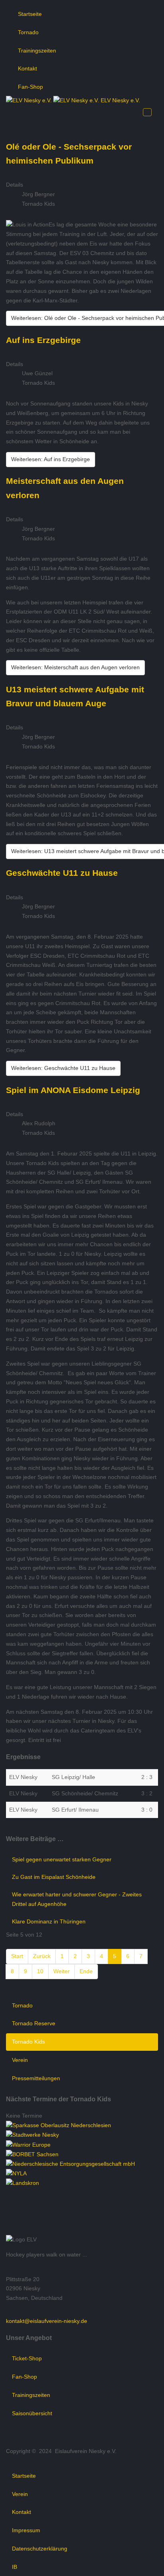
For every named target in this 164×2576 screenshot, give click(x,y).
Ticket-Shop (27, 2358)
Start (17, 1956)
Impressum (26, 2530)
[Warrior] (28, 2144)
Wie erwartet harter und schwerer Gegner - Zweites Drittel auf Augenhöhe (77, 1899)
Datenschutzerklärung (40, 2549)
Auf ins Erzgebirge (43, 340)
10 (40, 1971)
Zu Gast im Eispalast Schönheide (54, 1877)
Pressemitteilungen (36, 2078)
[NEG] (70, 2164)
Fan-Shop (30, 87)
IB (15, 2567)
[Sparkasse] (59, 2125)
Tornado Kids (28, 2042)
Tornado (28, 32)
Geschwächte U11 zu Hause (62, 873)
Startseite (30, 14)
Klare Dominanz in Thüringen (49, 1921)
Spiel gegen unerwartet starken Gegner (62, 1859)
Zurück (42, 1956)
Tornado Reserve (34, 2023)
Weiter (61, 1971)
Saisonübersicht (32, 2413)
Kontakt (27, 68)
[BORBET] (32, 2154)
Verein (20, 2060)
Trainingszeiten (37, 51)
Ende (86, 1971)
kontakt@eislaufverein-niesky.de (47, 2321)
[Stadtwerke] (32, 2135)
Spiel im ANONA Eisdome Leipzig (73, 1090)
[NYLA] (16, 2173)
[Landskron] (22, 2183)
